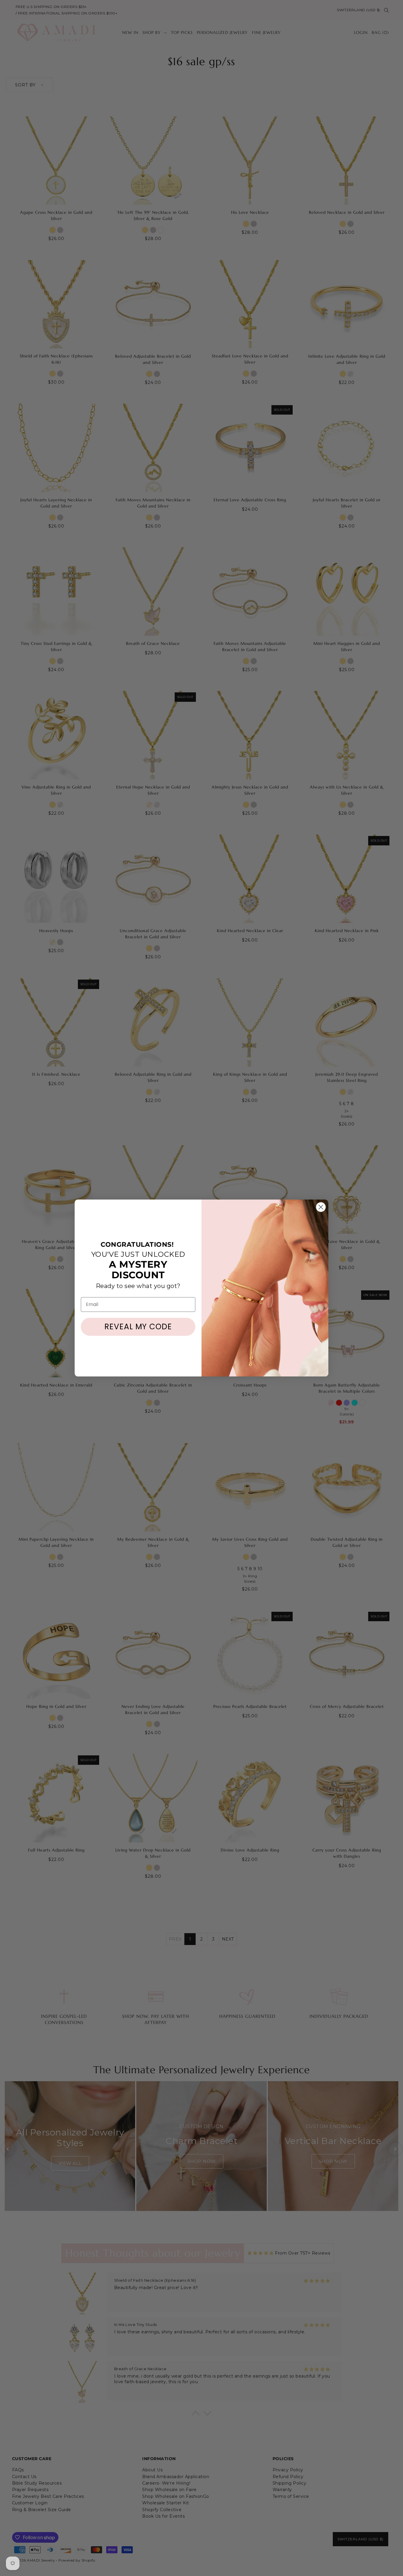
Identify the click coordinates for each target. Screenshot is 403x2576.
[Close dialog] (321, 1207)
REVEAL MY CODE (138, 1327)
